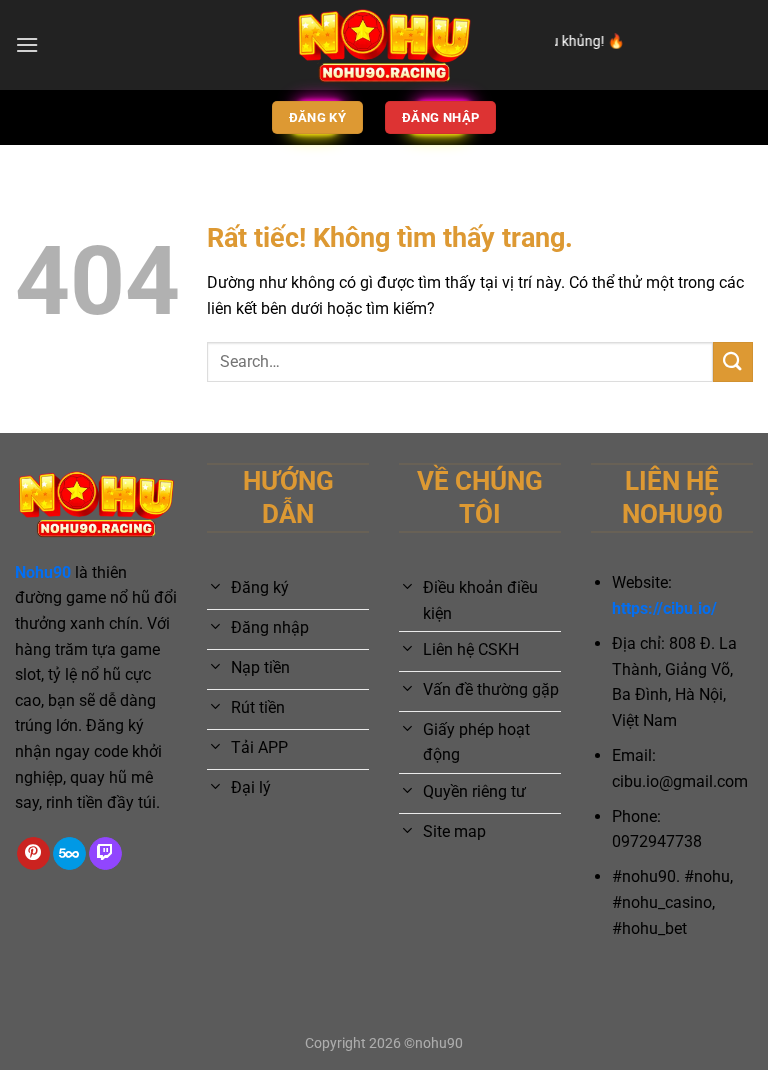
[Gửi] (733, 361)
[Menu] (27, 44)
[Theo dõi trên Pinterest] (33, 854)
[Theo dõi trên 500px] (69, 854)
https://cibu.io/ (664, 608)
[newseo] (384, 45)
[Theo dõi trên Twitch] (105, 854)
